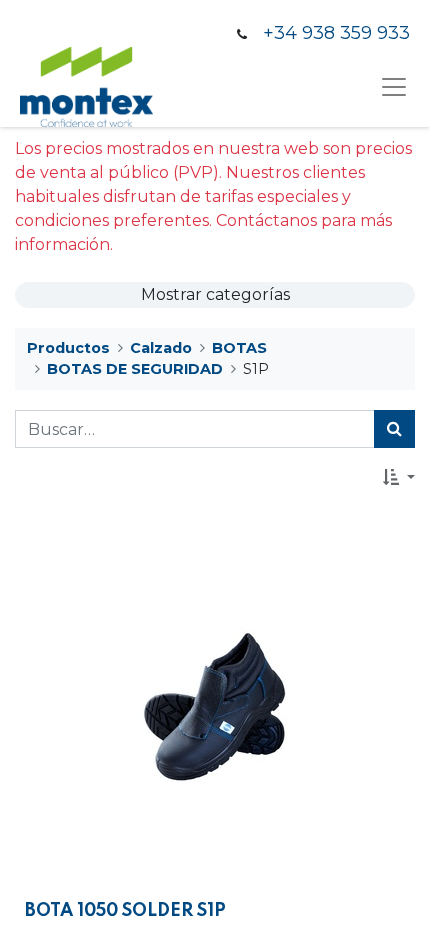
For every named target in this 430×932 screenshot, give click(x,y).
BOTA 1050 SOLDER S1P (125, 911)
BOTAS (239, 348)
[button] (399, 477)
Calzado (161, 348)
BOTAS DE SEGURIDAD (135, 369)
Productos (68, 348)
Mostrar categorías (215, 294)
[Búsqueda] (394, 429)
